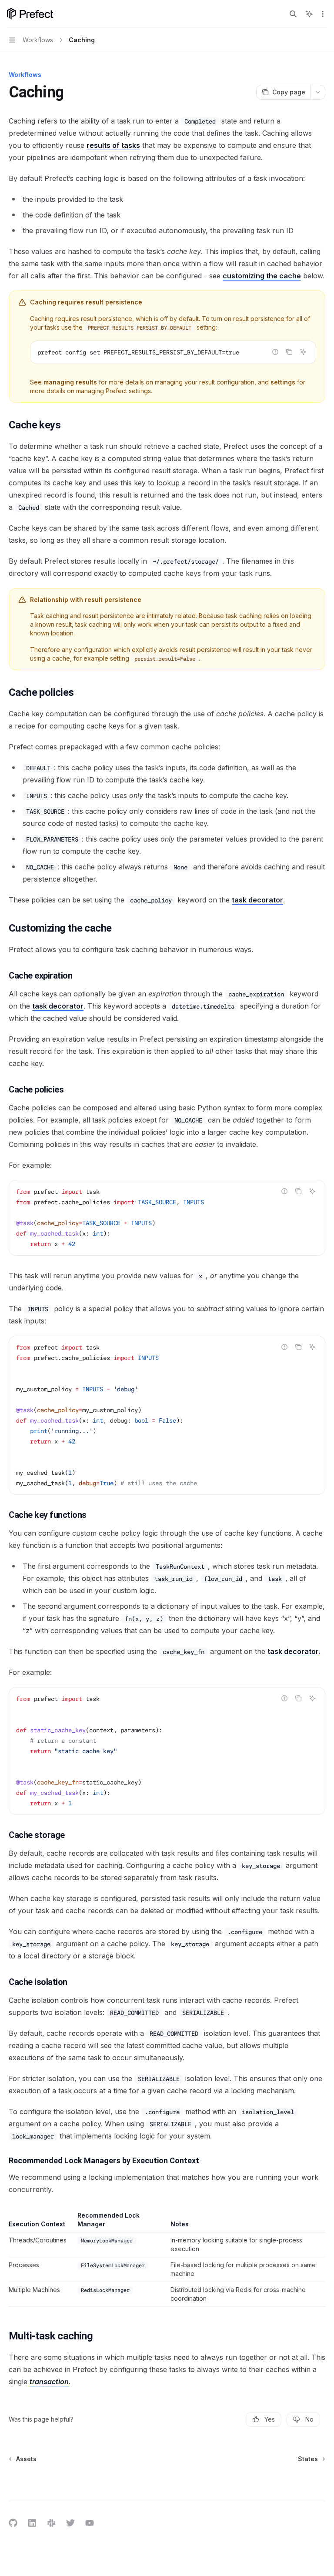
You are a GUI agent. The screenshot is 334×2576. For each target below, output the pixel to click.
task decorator (257, 900)
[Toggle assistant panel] (309, 14)
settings (283, 382)
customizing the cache (262, 276)
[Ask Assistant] (303, 352)
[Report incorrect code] (275, 352)
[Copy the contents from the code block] (289, 352)
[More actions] (323, 14)
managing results (70, 382)
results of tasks (113, 145)
